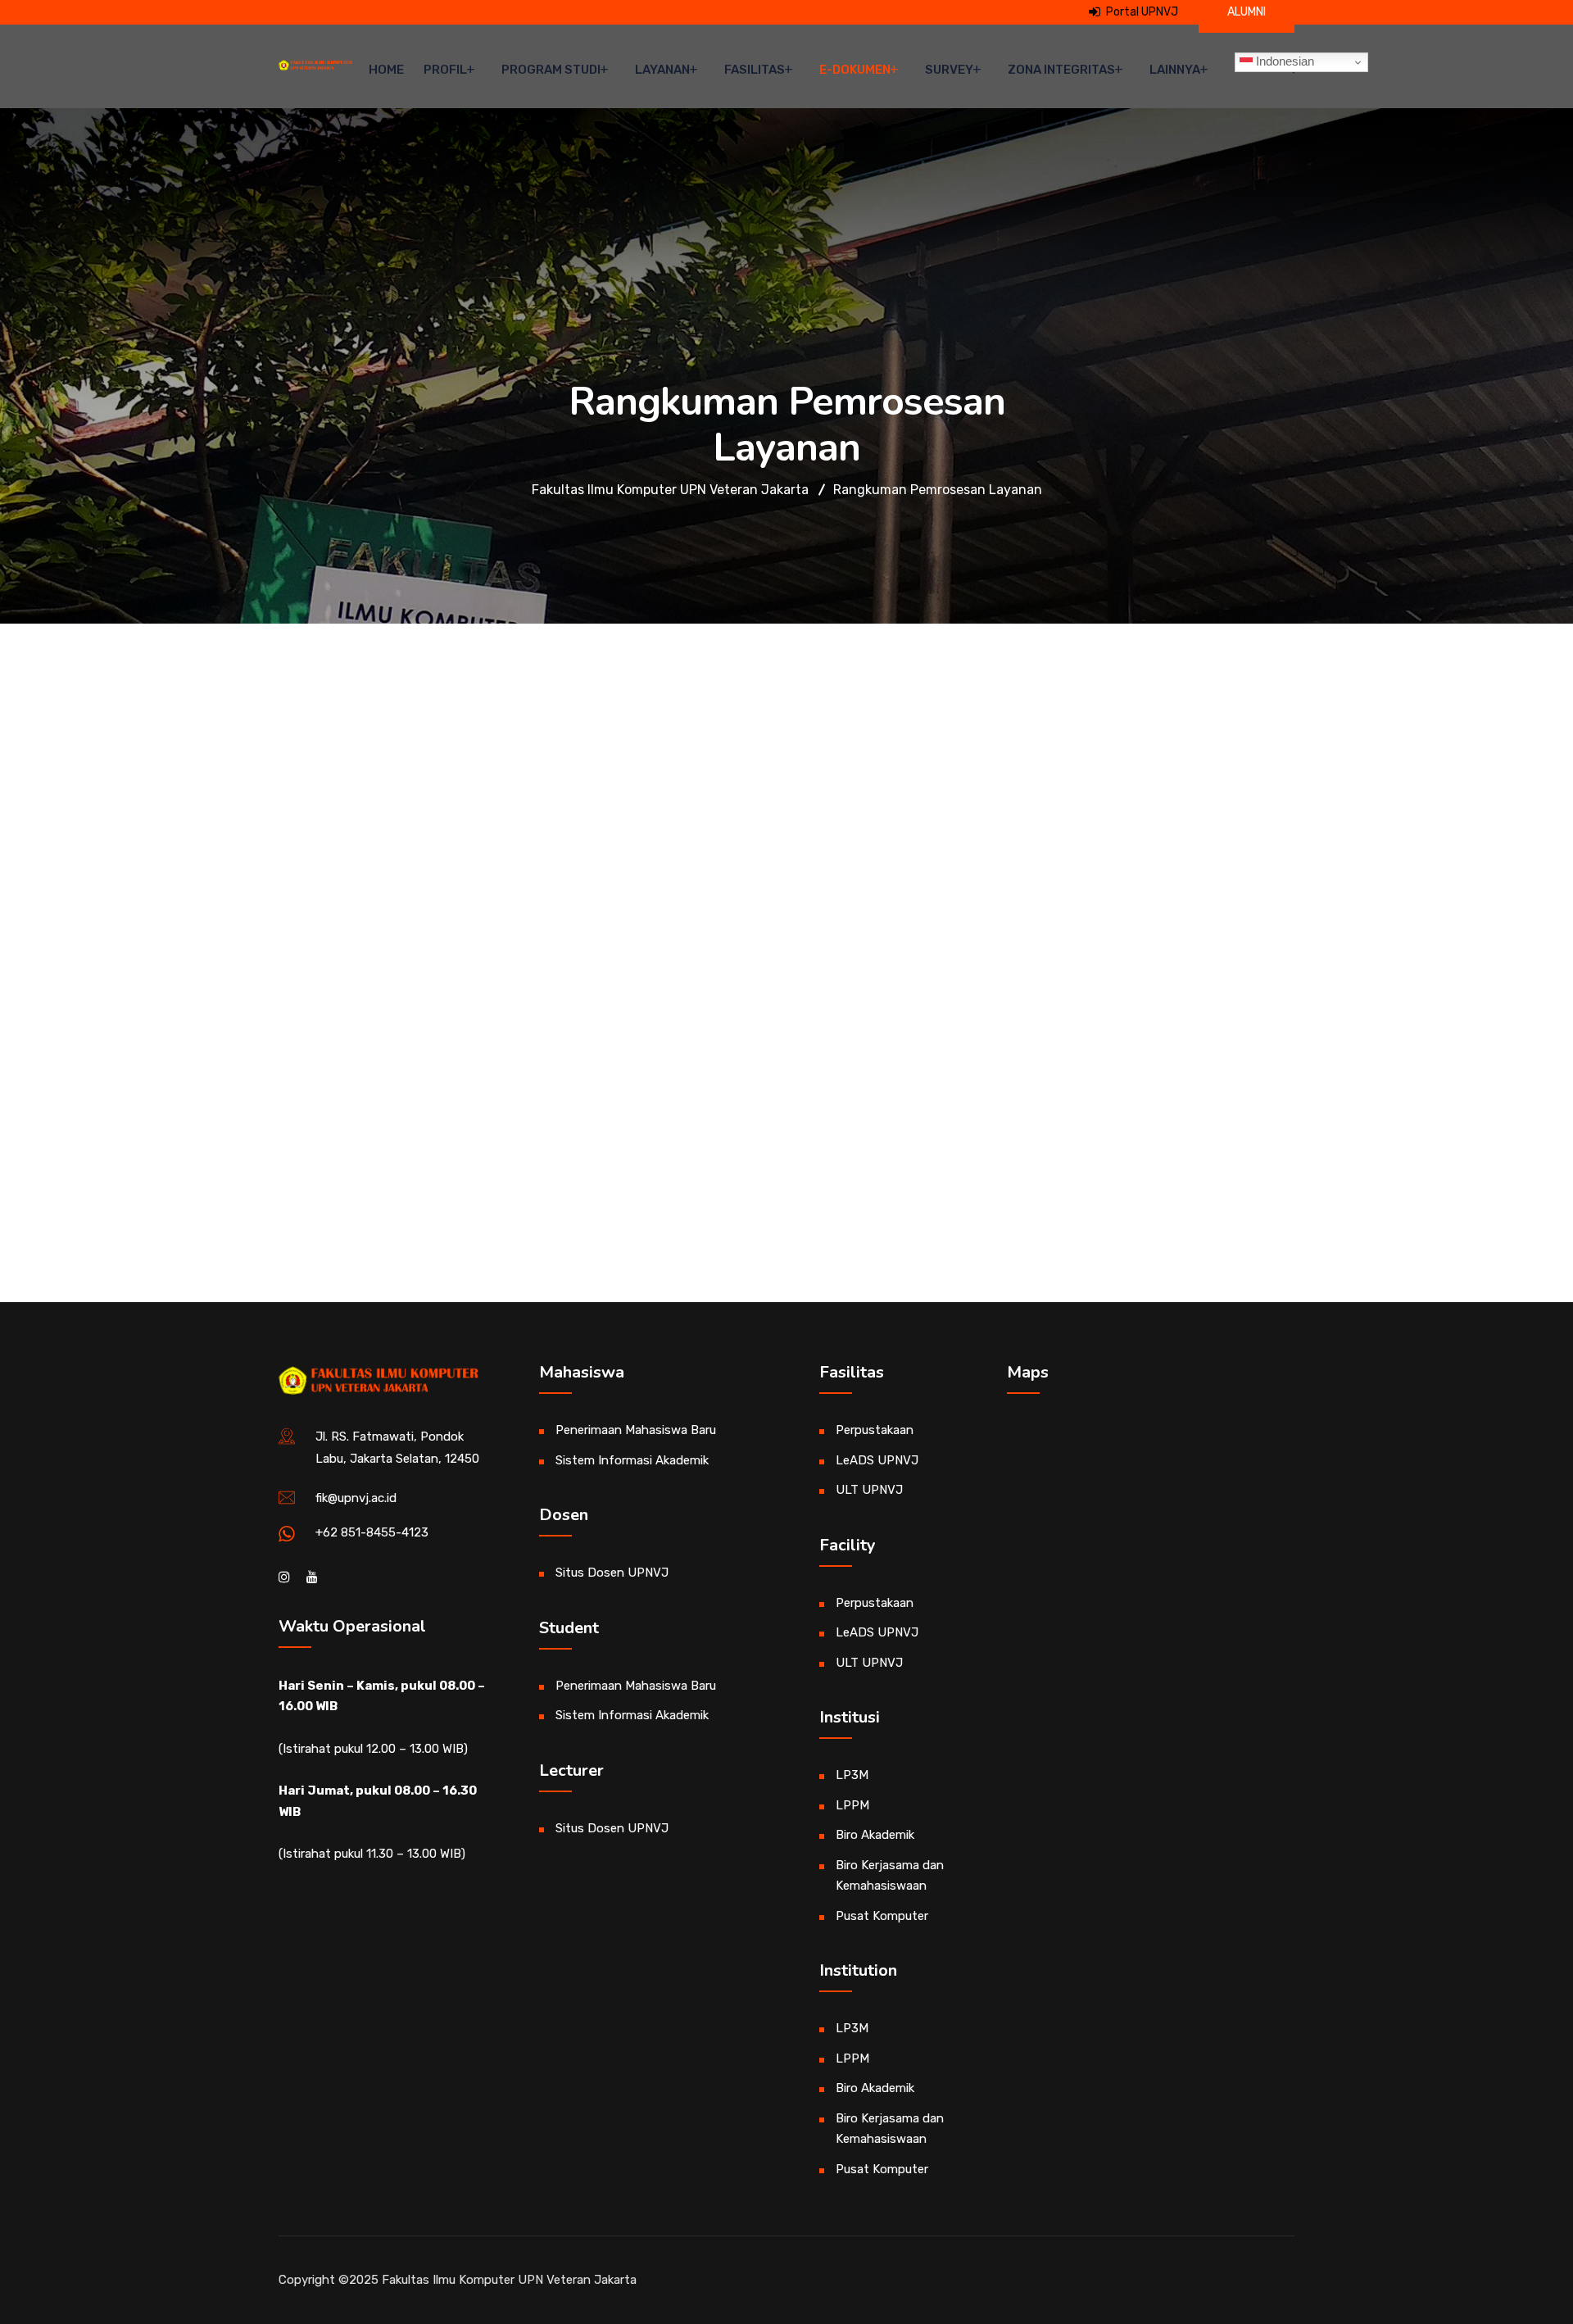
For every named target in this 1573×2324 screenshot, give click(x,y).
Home (386, 70)
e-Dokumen (855, 70)
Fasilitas (755, 70)
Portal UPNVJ (1141, 12)
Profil (445, 70)
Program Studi (551, 70)
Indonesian (1283, 61)
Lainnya (1175, 70)
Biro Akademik (875, 1835)
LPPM (852, 1805)
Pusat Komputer (882, 1916)
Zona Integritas (1061, 70)
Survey (949, 70)
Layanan (662, 70)
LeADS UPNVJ (877, 1460)
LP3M (852, 1775)
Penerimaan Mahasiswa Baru (636, 1430)
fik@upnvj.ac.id (356, 1498)
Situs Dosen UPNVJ (612, 1573)
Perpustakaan (875, 1430)
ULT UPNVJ (869, 1490)
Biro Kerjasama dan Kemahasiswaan (890, 1876)
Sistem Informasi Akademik (632, 1460)
